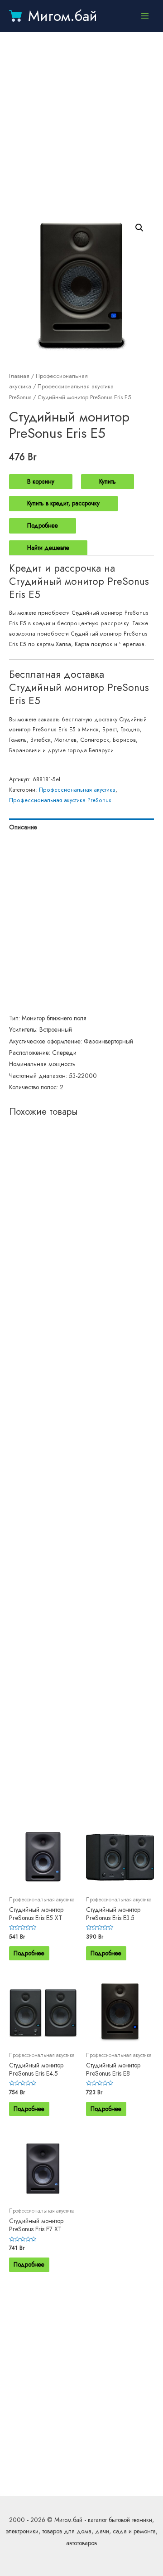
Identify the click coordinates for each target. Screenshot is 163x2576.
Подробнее (43, 525)
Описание (23, 827)
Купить (108, 481)
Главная (19, 376)
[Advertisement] (81, 122)
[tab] (81, 827)
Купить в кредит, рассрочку (63, 503)
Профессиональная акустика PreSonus (60, 800)
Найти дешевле (48, 548)
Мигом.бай (63, 16)
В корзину (41, 481)
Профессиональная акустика (77, 790)
